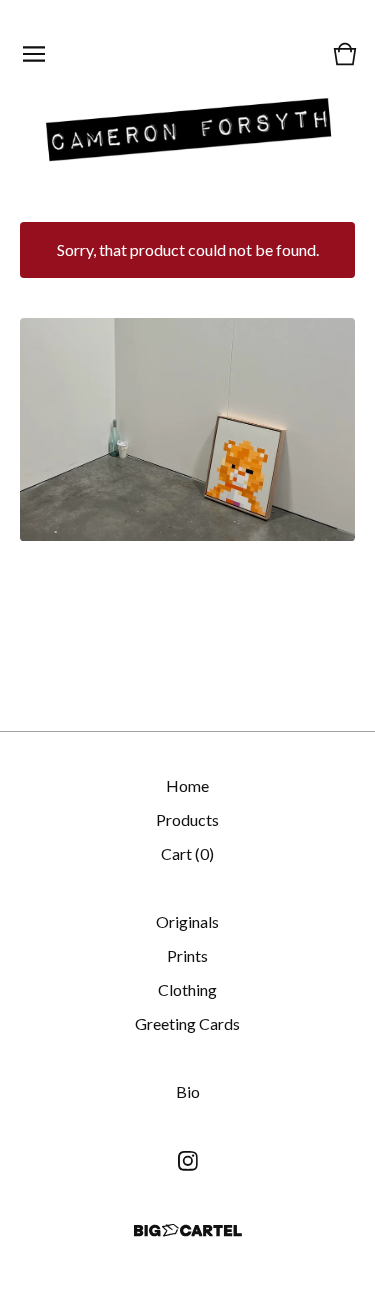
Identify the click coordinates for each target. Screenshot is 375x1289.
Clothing (187, 989)
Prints (187, 955)
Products (187, 819)
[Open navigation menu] (34, 54)
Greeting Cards (187, 1023)
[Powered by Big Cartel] (188, 1230)
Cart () (187, 853)
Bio (188, 1091)
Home (187, 785)
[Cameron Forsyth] (188, 127)
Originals (187, 921)
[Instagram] (188, 1161)
